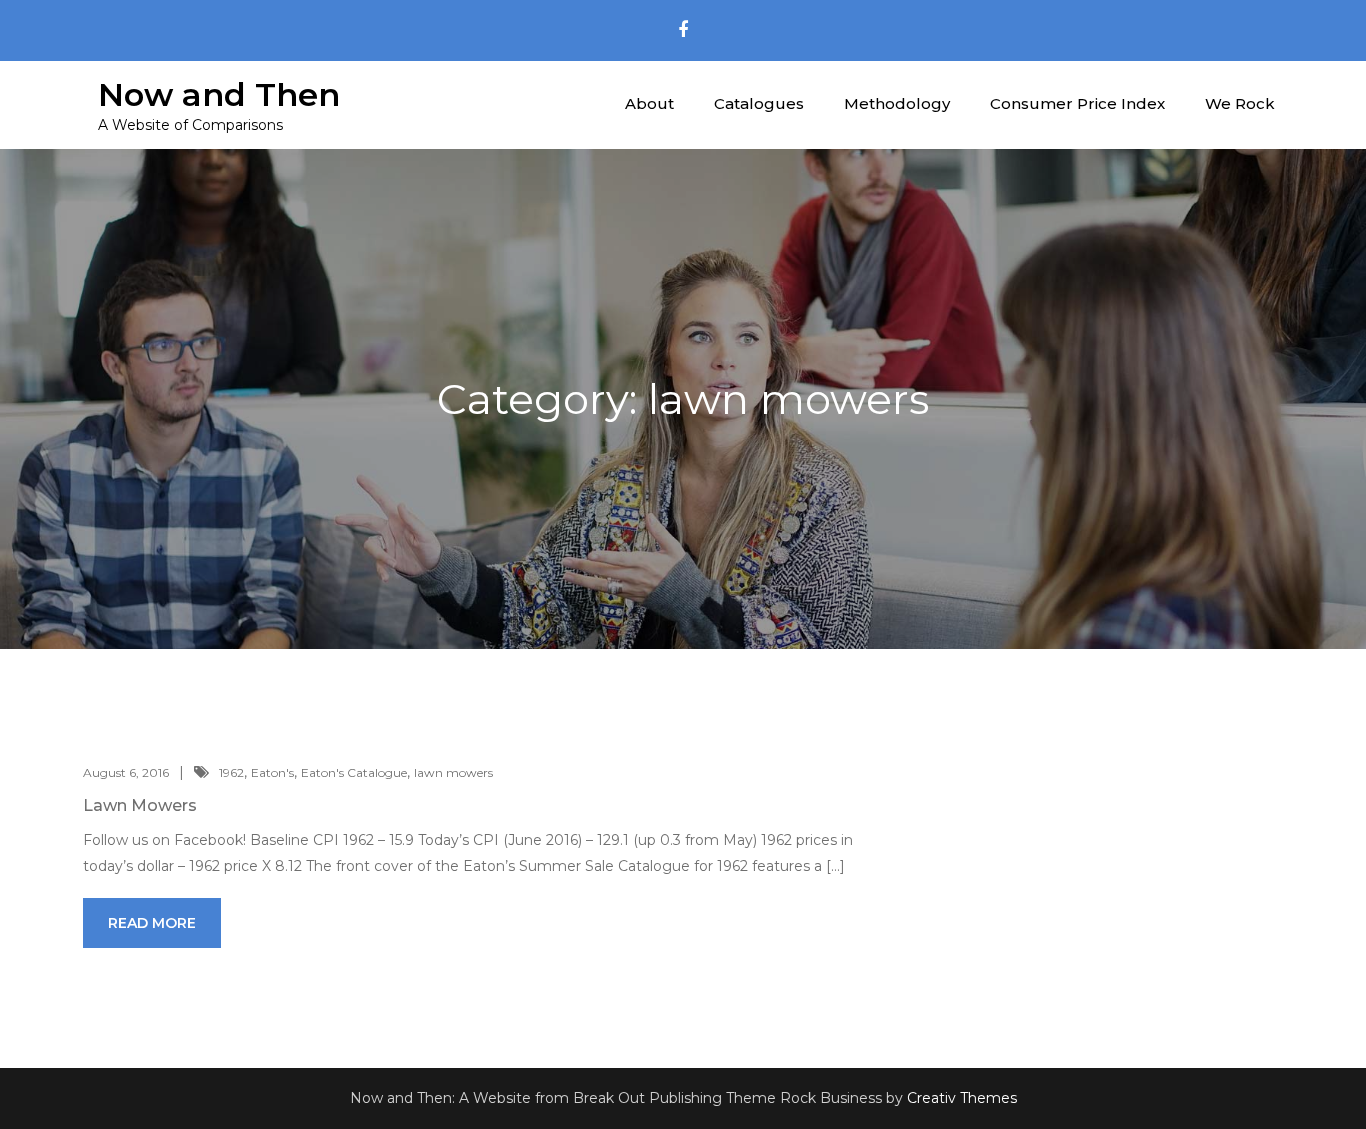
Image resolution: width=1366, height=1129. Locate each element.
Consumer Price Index (1077, 103)
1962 (231, 772)
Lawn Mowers (140, 805)
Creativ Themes (962, 1098)
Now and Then (219, 94)
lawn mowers (453, 772)
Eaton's (272, 772)
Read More (152, 923)
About (649, 103)
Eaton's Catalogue (354, 772)
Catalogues (759, 103)
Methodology (897, 103)
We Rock (1240, 103)
